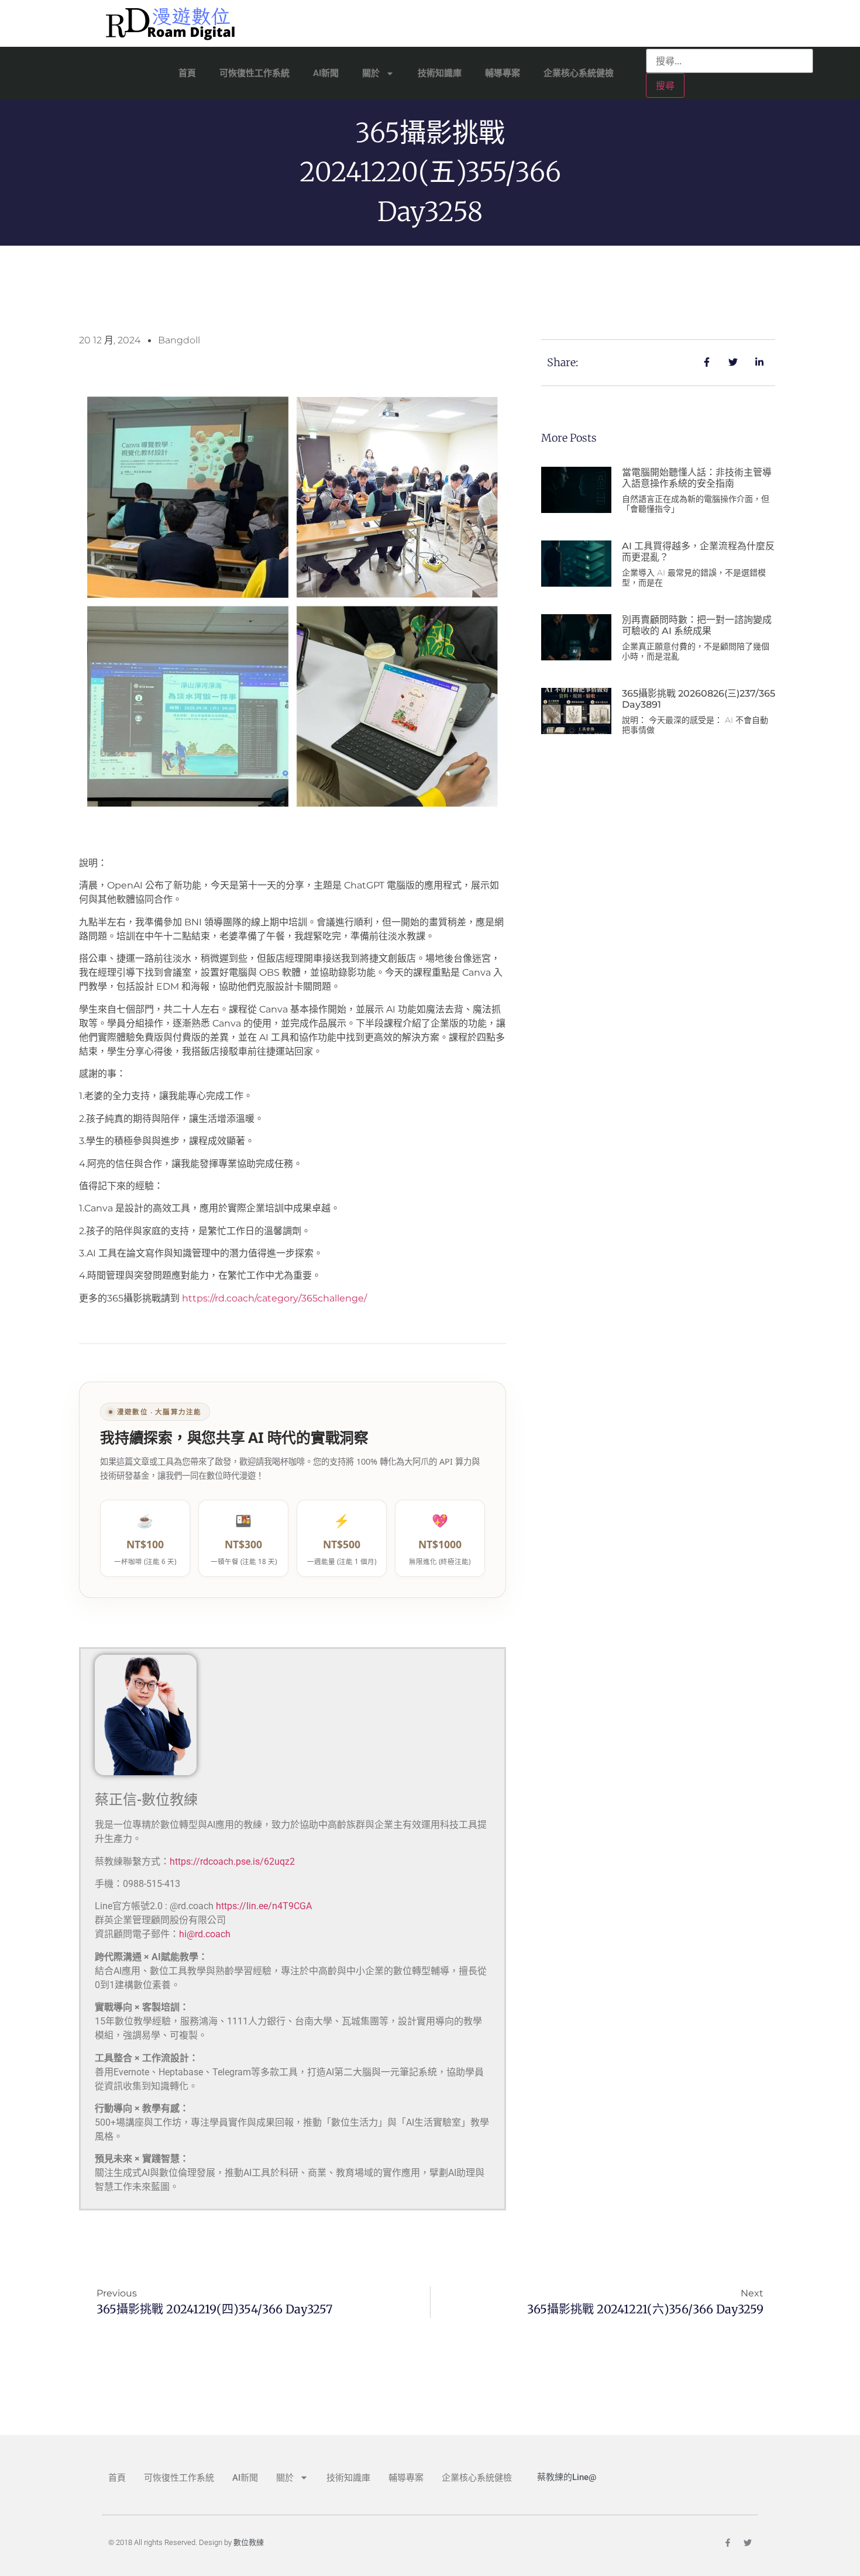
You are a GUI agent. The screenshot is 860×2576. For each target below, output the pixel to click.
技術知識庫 (440, 73)
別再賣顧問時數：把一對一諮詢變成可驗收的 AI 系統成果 (697, 625)
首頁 (187, 73)
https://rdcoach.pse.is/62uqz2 (232, 1862)
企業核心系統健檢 (579, 73)
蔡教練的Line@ (567, 2477)
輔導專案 (503, 73)
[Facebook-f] (728, 2543)
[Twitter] (748, 2543)
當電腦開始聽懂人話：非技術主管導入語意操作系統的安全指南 (697, 478)
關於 (371, 73)
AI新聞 (326, 73)
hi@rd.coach (205, 1934)
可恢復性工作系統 (254, 73)
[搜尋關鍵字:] (730, 61)
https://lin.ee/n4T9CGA (264, 1906)
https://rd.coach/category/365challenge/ (274, 1298)
